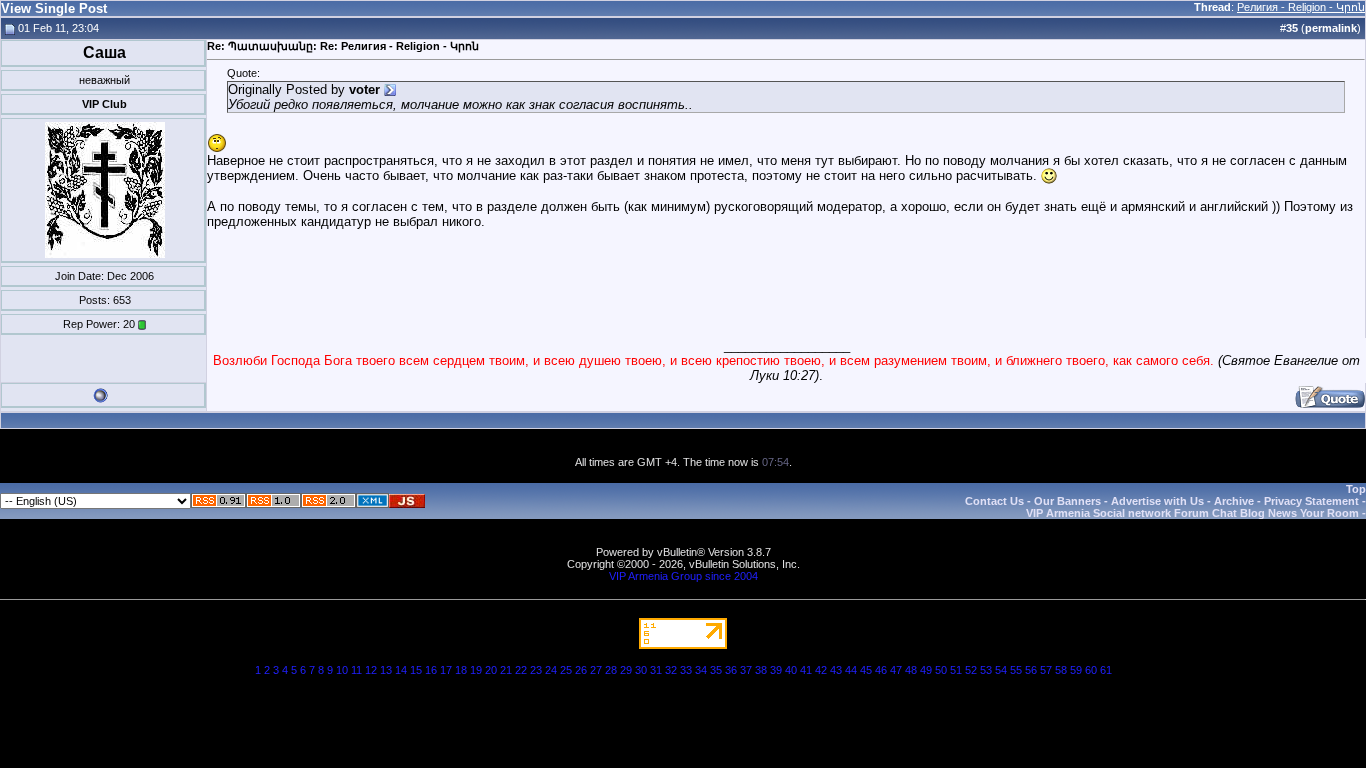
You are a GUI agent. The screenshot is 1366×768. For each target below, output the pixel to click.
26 (581, 670)
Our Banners (1067, 501)
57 (1046, 670)
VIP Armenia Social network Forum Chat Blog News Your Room (1192, 513)
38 (761, 670)
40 (791, 670)
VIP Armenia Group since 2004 (683, 576)
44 (851, 670)
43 (836, 670)
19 (476, 670)
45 (866, 670)
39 (776, 670)
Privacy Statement (1311, 501)
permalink (1331, 28)
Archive (1234, 501)
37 (746, 670)
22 (521, 670)
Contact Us (994, 501)
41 (806, 670)
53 (986, 670)
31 (656, 670)
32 (671, 670)
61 (1106, 670)
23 (536, 670)
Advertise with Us (1157, 501)
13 (386, 670)
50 (941, 670)
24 (551, 670)
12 (371, 670)
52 (971, 670)
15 (416, 670)
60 (1091, 670)
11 (356, 670)
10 (342, 670)
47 (896, 670)
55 (1016, 670)
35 (716, 670)
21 (506, 670)
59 (1076, 670)
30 (641, 670)
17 (446, 670)
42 (821, 670)
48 (911, 670)
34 (701, 670)
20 (491, 670)
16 (431, 670)
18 (461, 670)
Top (1356, 489)
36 (731, 670)
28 (611, 670)
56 (1031, 670)
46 (881, 670)
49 (926, 670)
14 (401, 670)
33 (686, 670)
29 (626, 670)
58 (1061, 670)
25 (566, 670)
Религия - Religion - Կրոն (1301, 7)
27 (596, 670)
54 (1001, 670)
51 (956, 670)
